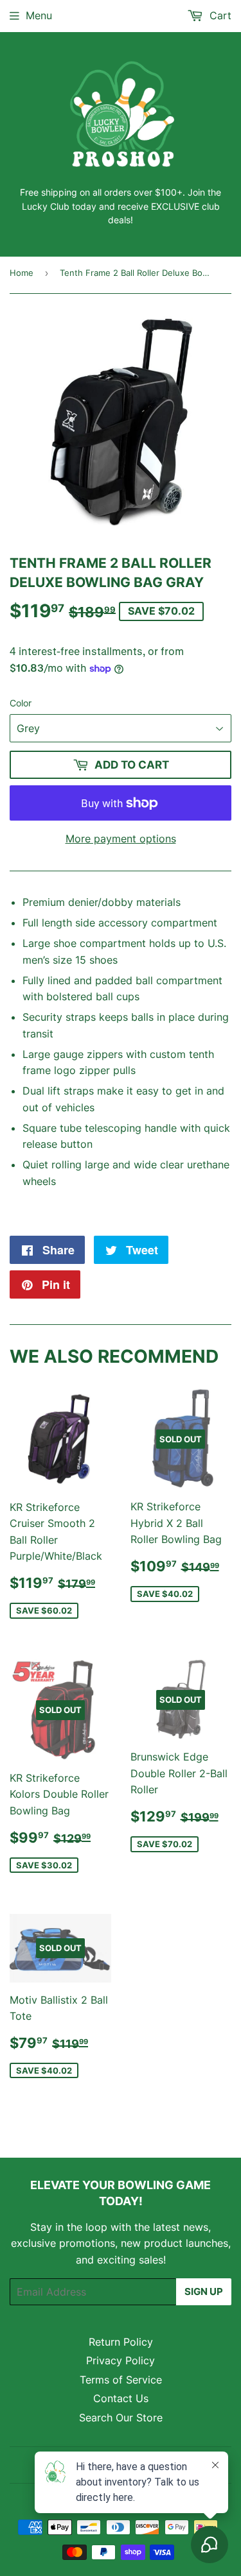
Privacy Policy (121, 2360)
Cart (219, 15)
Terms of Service (121, 2380)
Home (22, 273)
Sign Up (204, 2291)
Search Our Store (121, 2418)
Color (21, 703)
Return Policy (121, 2342)
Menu (39, 15)
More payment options (121, 839)
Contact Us (121, 2398)
